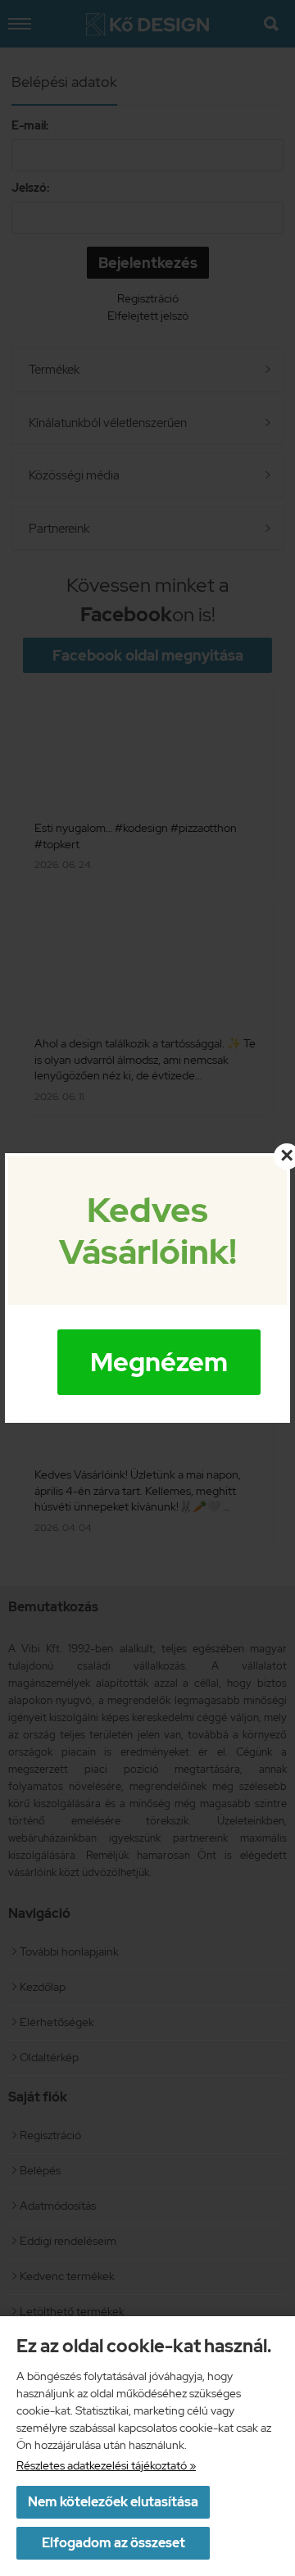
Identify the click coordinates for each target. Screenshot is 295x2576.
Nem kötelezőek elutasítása (113, 2502)
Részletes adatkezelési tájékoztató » (106, 2465)
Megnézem (159, 1362)
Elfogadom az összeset (113, 2543)
